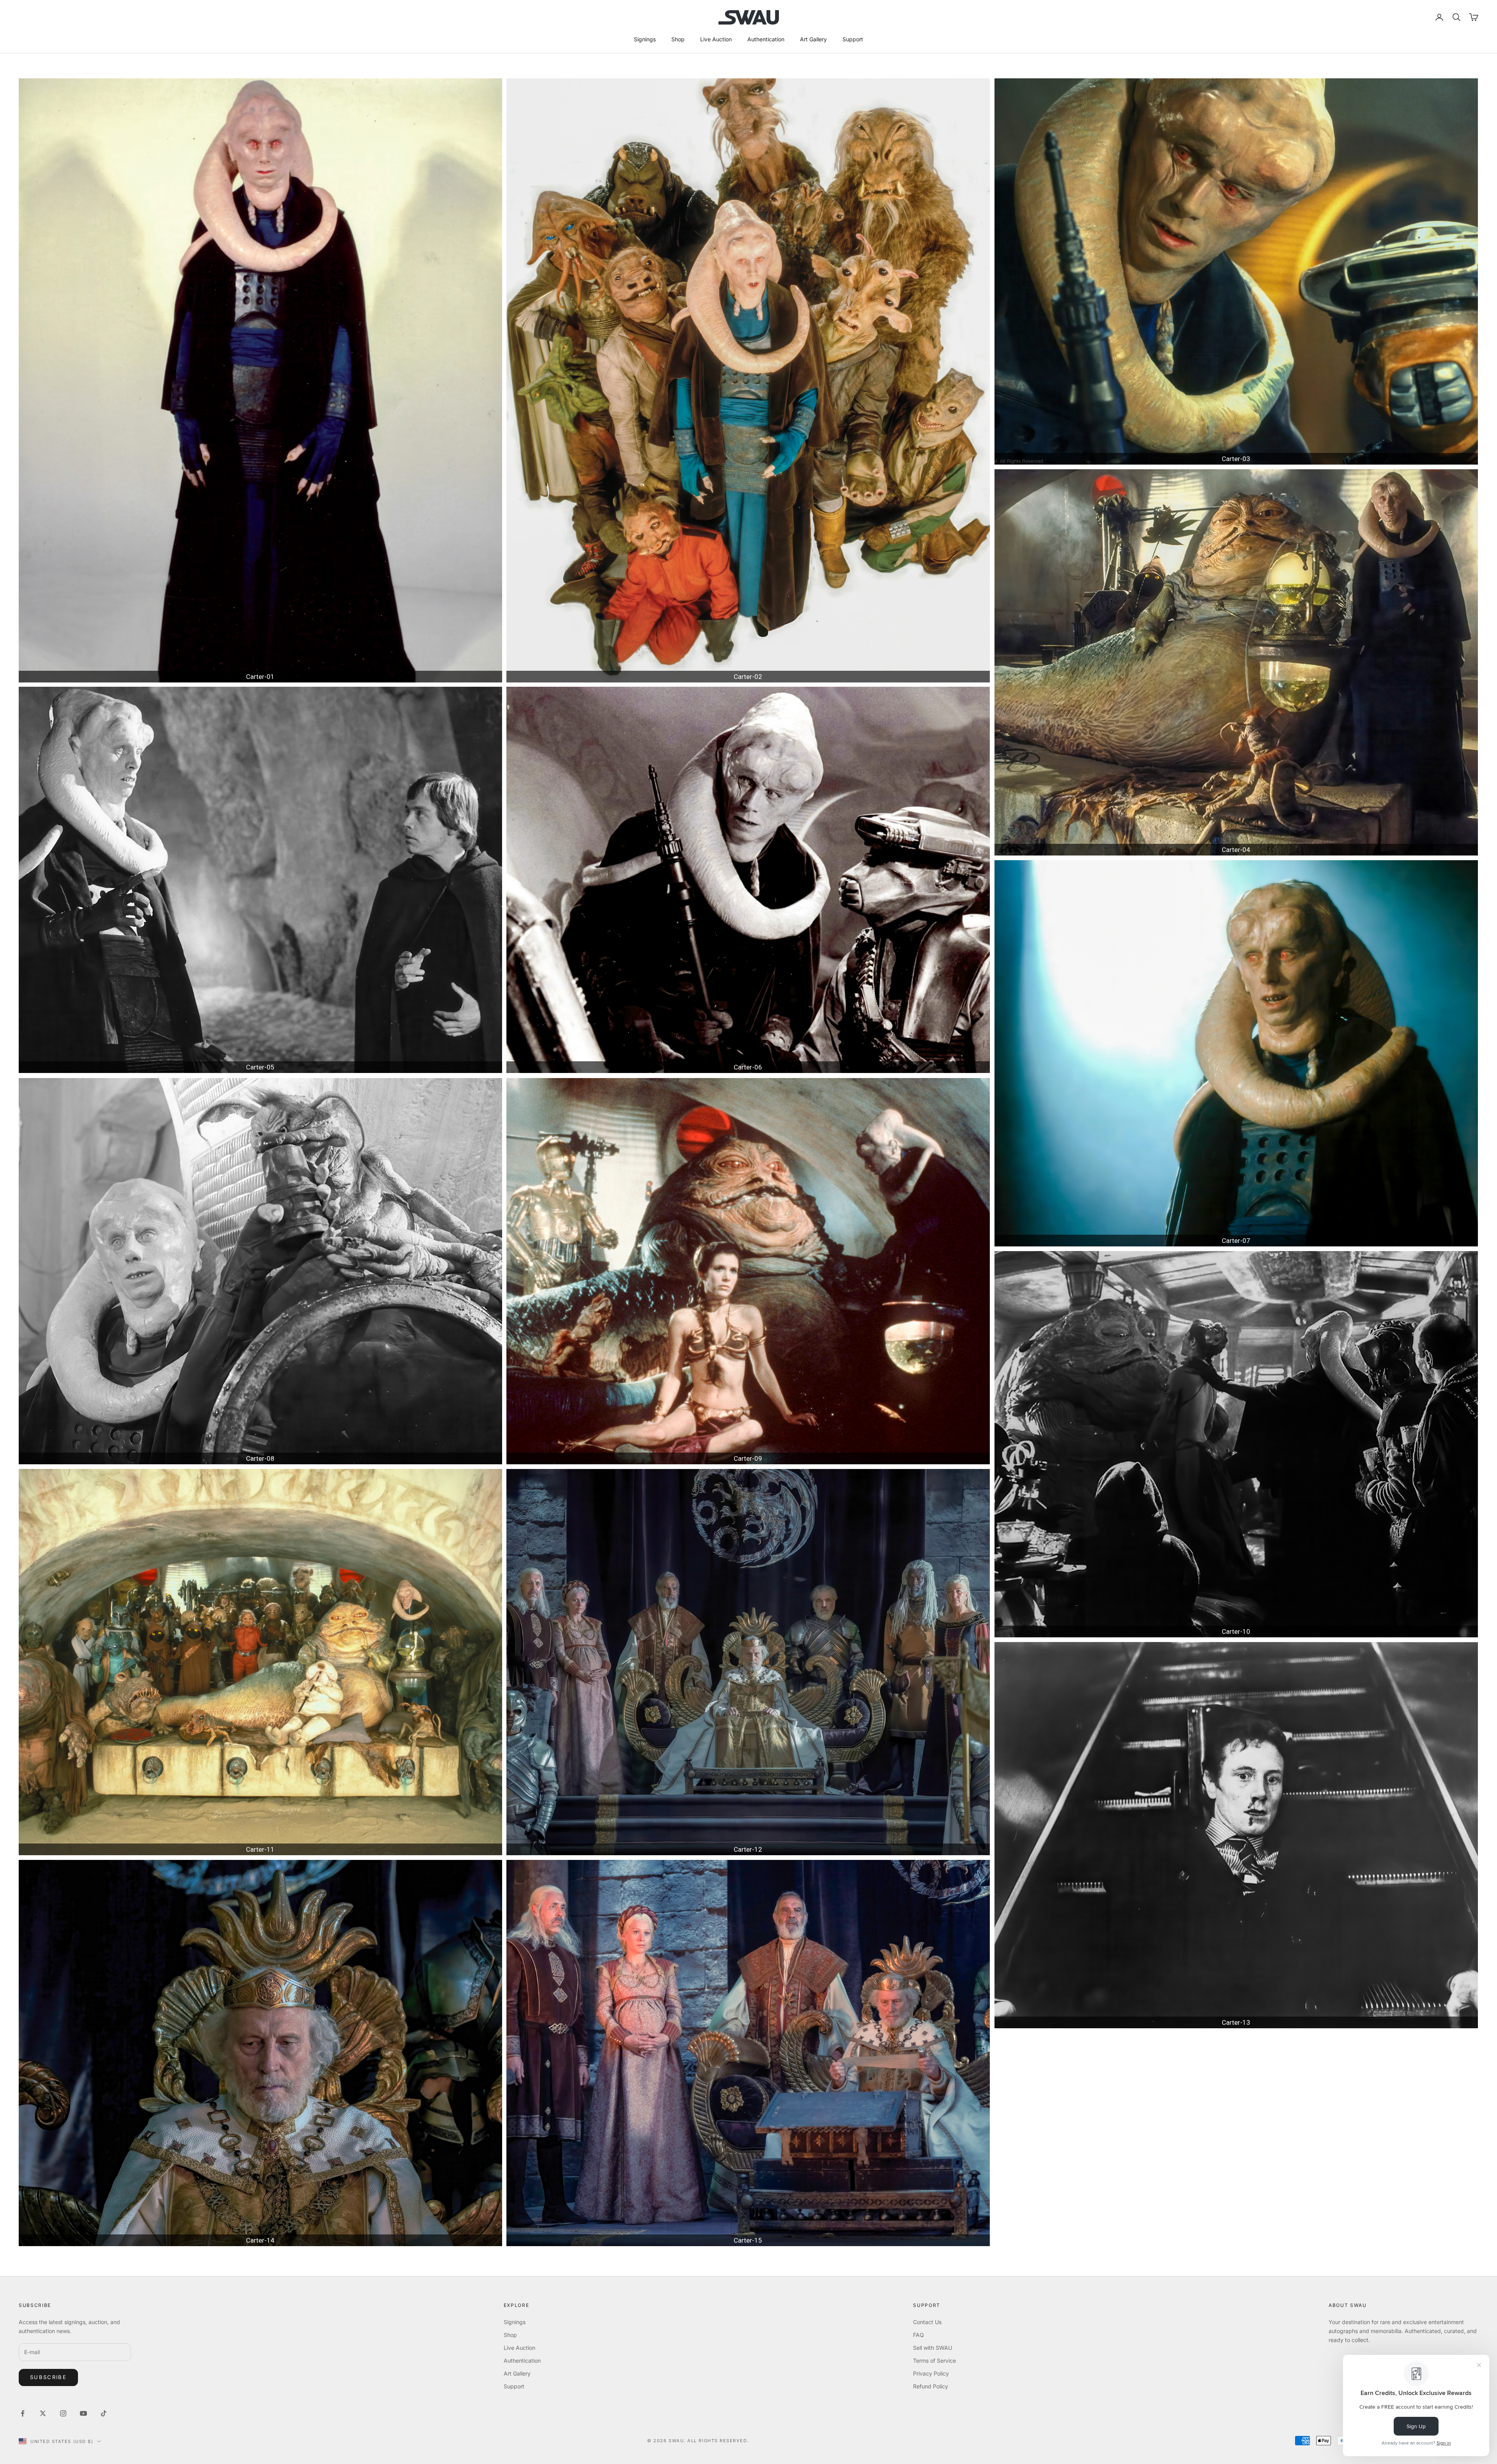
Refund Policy (931, 2386)
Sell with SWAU (933, 2348)
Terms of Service (934, 2361)
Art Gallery (813, 39)
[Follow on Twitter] (43, 2413)
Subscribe (48, 2377)
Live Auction (716, 39)
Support (853, 39)
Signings (645, 39)
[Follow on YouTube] (83, 2413)
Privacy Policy (931, 2373)
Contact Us (927, 2322)
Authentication (766, 39)
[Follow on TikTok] (104, 2413)
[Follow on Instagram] (63, 2413)
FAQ (918, 2335)
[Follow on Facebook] (23, 2413)
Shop (678, 39)
